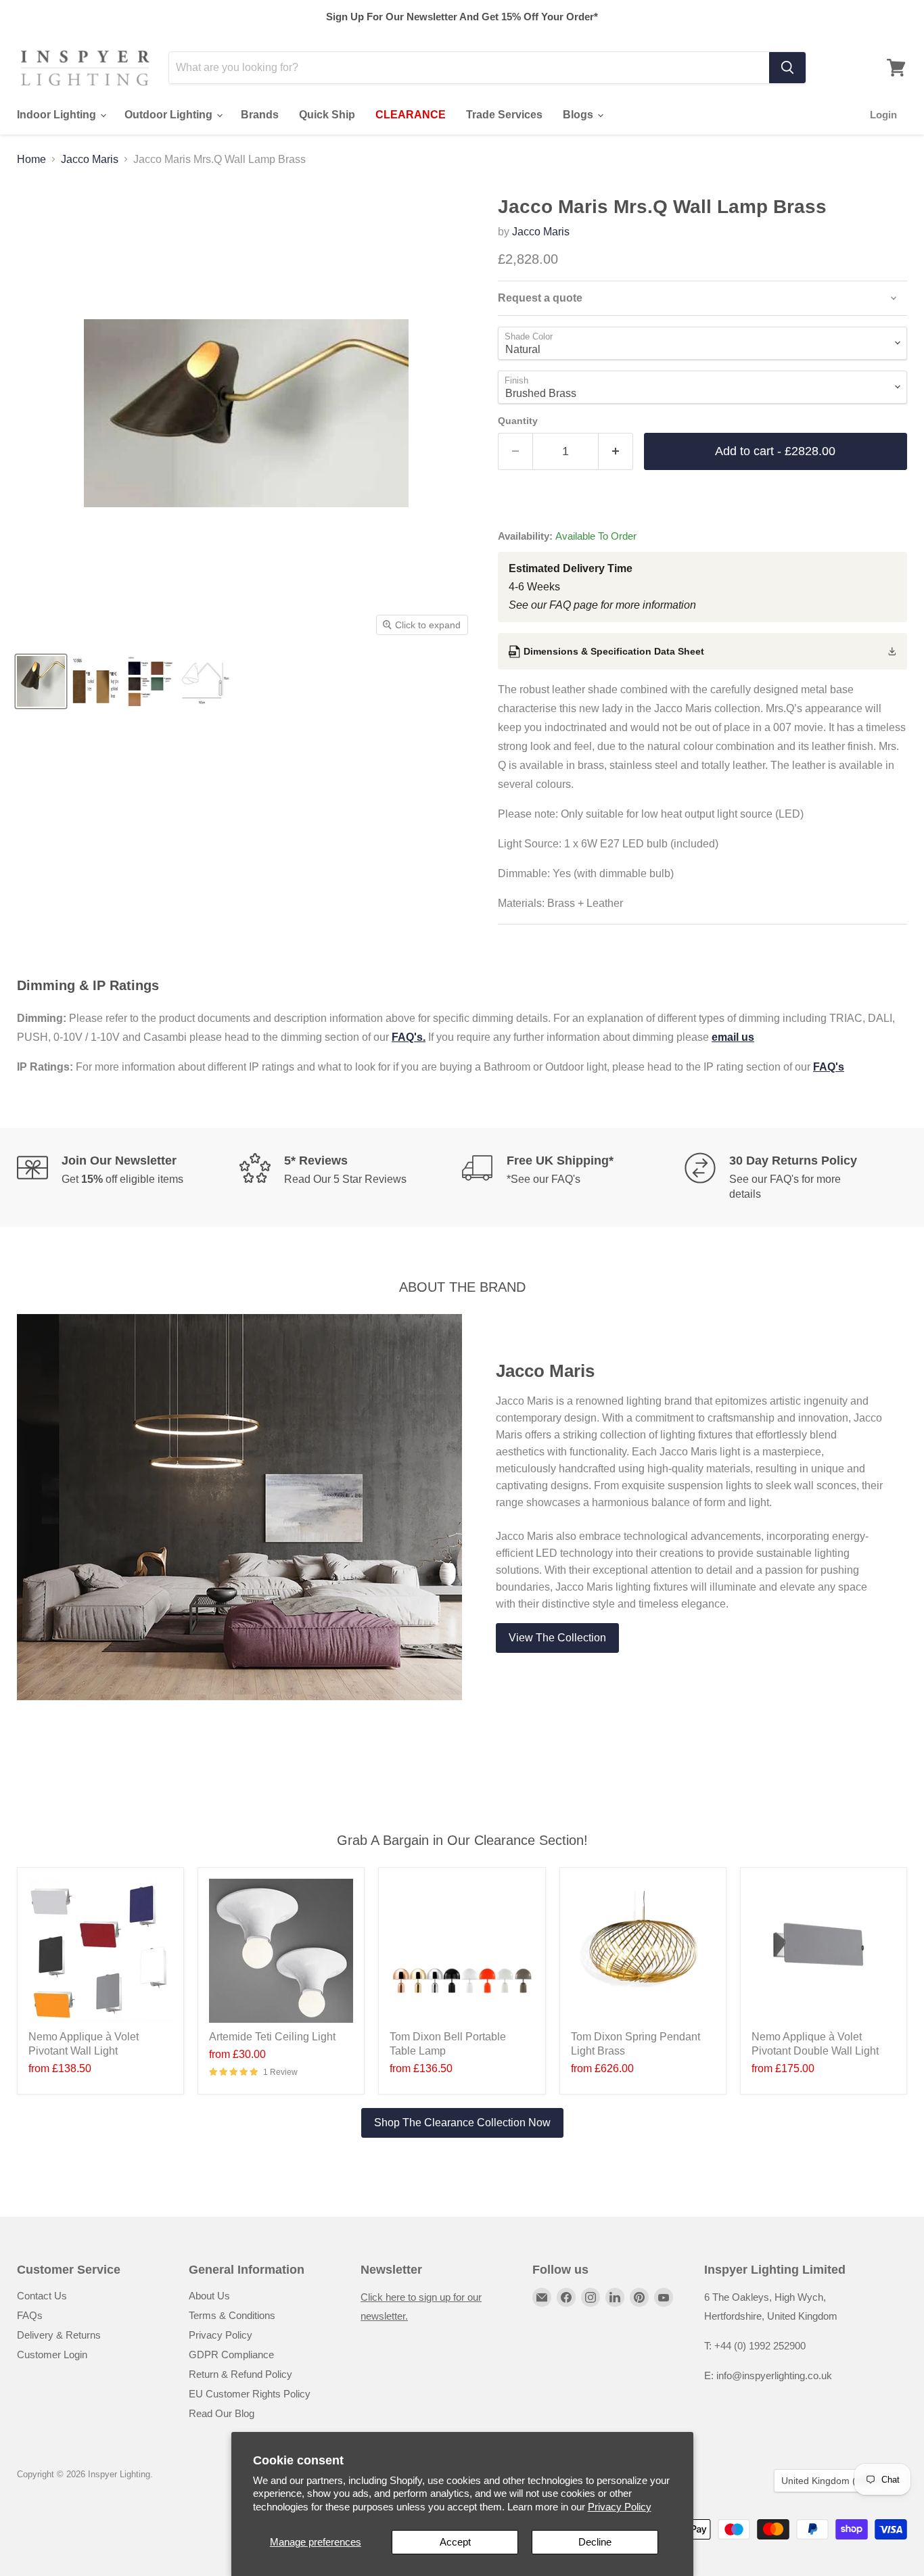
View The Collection (557, 1638)
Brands (260, 115)
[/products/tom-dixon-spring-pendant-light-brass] (643, 1951)
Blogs (579, 115)
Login (883, 115)
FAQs (30, 2315)
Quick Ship (327, 115)
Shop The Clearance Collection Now (462, 2123)
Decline (595, 2542)
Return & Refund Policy (240, 2374)
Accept (455, 2542)
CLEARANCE (411, 115)
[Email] (542, 2297)
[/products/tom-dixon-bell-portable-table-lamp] (462, 1951)
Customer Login (52, 2355)
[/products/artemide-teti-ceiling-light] (281, 1951)
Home (31, 159)
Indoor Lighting (58, 115)
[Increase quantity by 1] (616, 451)
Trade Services (504, 115)
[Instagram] (591, 2297)
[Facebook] (566, 2297)
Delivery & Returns (59, 2335)
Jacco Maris (90, 159)
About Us (209, 2296)
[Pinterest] (639, 2297)
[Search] (787, 68)
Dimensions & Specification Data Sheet (614, 651)
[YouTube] (664, 2297)
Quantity (518, 421)
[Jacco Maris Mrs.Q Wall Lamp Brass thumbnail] (41, 681)
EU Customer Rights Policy (250, 2394)
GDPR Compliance (231, 2355)
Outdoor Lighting (170, 115)
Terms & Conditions (232, 2315)
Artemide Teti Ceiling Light (272, 2037)
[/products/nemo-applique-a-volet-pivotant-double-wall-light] (824, 1951)
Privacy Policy (620, 2507)
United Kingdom (834, 2481)
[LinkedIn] (615, 2297)
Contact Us (42, 2296)
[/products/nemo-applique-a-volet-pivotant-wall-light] (100, 1951)
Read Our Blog (222, 2413)
